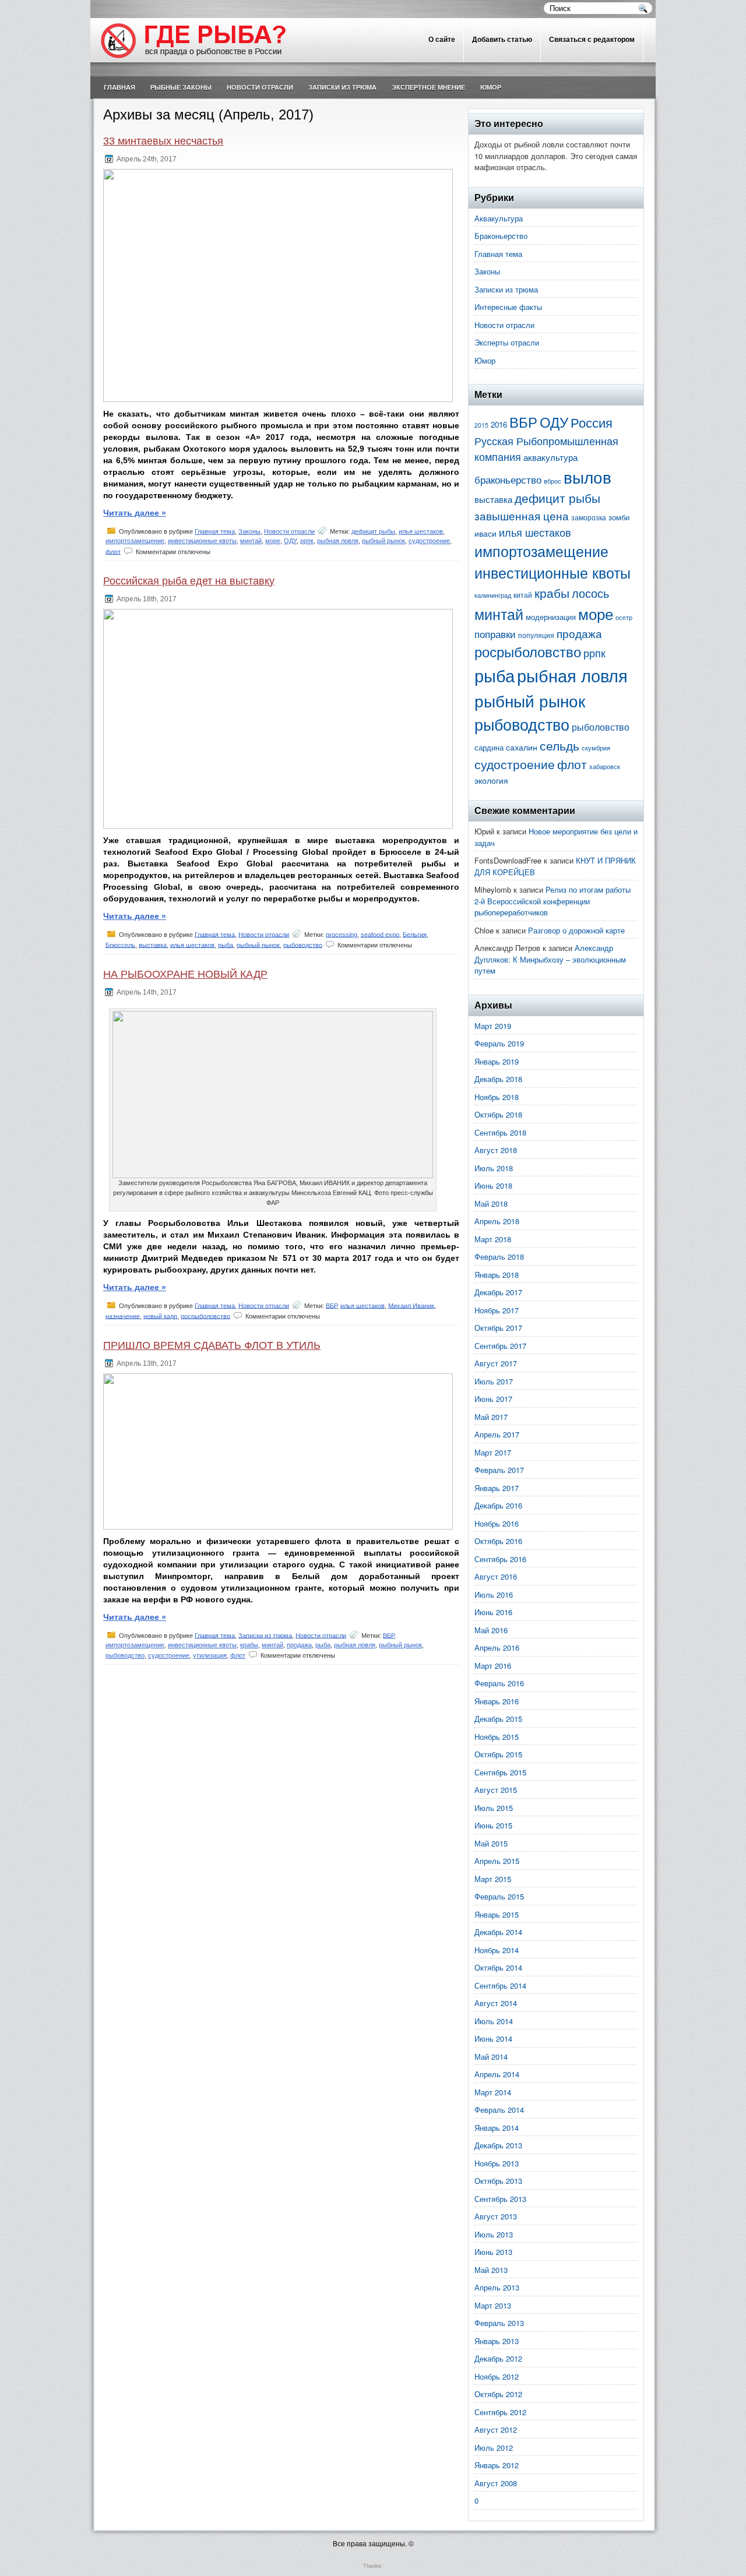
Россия (592, 422)
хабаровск (605, 767)
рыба (226, 945)
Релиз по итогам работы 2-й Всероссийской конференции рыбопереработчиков (553, 901)
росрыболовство (205, 1316)
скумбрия (596, 748)
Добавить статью (502, 40)
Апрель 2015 (497, 1861)
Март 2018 (493, 1239)
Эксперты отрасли (507, 342)
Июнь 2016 (493, 1612)
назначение (123, 1316)
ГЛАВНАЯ (119, 87)
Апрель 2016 (497, 1648)
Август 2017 (496, 1363)
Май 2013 (491, 2270)
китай (523, 595)
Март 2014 (493, 2092)
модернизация (551, 617)
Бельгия (415, 934)
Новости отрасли (260, 87)
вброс (553, 481)
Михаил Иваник (411, 1305)
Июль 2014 (494, 2021)
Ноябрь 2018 (497, 1097)
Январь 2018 (497, 1275)
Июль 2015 (494, 1808)
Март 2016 (493, 1666)
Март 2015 (493, 1879)
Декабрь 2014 (498, 1932)
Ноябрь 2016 (497, 1523)
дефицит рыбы (373, 531)
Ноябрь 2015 (497, 1737)
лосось (590, 593)
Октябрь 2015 (498, 1754)
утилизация (210, 1655)
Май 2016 (491, 1630)
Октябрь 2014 (498, 1967)
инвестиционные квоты (202, 541)
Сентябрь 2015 (500, 1772)
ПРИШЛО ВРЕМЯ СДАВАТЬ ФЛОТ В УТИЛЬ (212, 1345)
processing (342, 934)
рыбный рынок (383, 541)
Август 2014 (496, 2003)
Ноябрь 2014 (497, 1950)
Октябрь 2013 (498, 2181)
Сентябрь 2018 (500, 1132)
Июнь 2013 (493, 2252)
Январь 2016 (497, 1701)
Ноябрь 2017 (497, 1310)
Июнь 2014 (493, 2038)
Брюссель (120, 945)
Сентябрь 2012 (500, 2412)
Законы (249, 531)
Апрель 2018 (497, 1221)
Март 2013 (493, 2305)
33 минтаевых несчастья (163, 141)
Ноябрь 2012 (497, 2376)
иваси (485, 533)
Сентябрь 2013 (500, 2199)
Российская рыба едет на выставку (189, 581)
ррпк (307, 541)
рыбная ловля (338, 541)
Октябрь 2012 (498, 2394)
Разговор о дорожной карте (576, 930)
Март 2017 (493, 1452)
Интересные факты (508, 307)
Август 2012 (496, 2429)
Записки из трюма (342, 87)
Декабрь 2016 (498, 1505)
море (273, 541)
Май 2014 (491, 2057)
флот (113, 551)
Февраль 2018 (499, 1257)
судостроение (429, 541)
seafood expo (380, 934)
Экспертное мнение (428, 87)
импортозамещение (135, 541)
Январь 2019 (497, 1061)
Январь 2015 (497, 1914)
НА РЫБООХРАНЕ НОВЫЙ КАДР (185, 974)
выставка (153, 945)
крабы (249, 1645)
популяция (536, 635)
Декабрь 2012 (498, 2358)
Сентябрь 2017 (500, 1346)
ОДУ (290, 541)
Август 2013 (496, 2216)
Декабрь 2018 (498, 1079)
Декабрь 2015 (498, 1719)
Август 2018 (496, 1150)
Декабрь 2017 (498, 1292)
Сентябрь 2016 (500, 1559)
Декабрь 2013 (498, 2145)
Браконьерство (501, 236)
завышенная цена (522, 516)
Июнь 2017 (493, 1399)
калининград (493, 595)
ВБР (331, 1305)
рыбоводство (303, 945)
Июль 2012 (494, 2448)
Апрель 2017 (497, 1434)
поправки (495, 634)
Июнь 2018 (493, 1185)
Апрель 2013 (497, 2287)
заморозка (589, 517)
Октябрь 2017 (498, 1328)
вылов (587, 477)
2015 (481, 425)
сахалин (522, 747)
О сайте (442, 40)
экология (491, 780)
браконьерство (508, 480)
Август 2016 (496, 1576)
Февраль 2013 (499, 2323)
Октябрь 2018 (498, 1114)
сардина (489, 747)
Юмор (491, 87)
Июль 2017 (494, 1381)
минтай (251, 541)
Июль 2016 (494, 1594)
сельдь (559, 745)
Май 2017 (491, 1417)
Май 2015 (491, 1843)
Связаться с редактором (592, 40)
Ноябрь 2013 (497, 2163)
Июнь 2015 (493, 1825)
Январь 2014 (497, 2128)
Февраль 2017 (499, 1470)
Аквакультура (499, 218)
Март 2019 (493, 1026)
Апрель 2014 (497, 2074)
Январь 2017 (497, 1488)
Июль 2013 (494, 2234)
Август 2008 (496, 2483)
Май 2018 (491, 1204)
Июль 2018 (494, 1168)
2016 (499, 424)
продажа (299, 1645)
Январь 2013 (497, 2341)
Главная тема (215, 531)
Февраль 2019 (499, 1043)
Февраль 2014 (499, 2110)
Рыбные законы (181, 87)
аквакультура (550, 457)
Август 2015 (496, 1790)
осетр (624, 617)
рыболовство (601, 727)
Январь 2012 (497, 2465)
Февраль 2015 (499, 1896)
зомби (619, 517)
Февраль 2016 (499, 1683)
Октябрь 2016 (498, 1541)
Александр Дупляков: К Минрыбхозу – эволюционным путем (550, 959)
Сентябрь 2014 (500, 1985)
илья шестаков (421, 531)
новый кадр (160, 1316)
